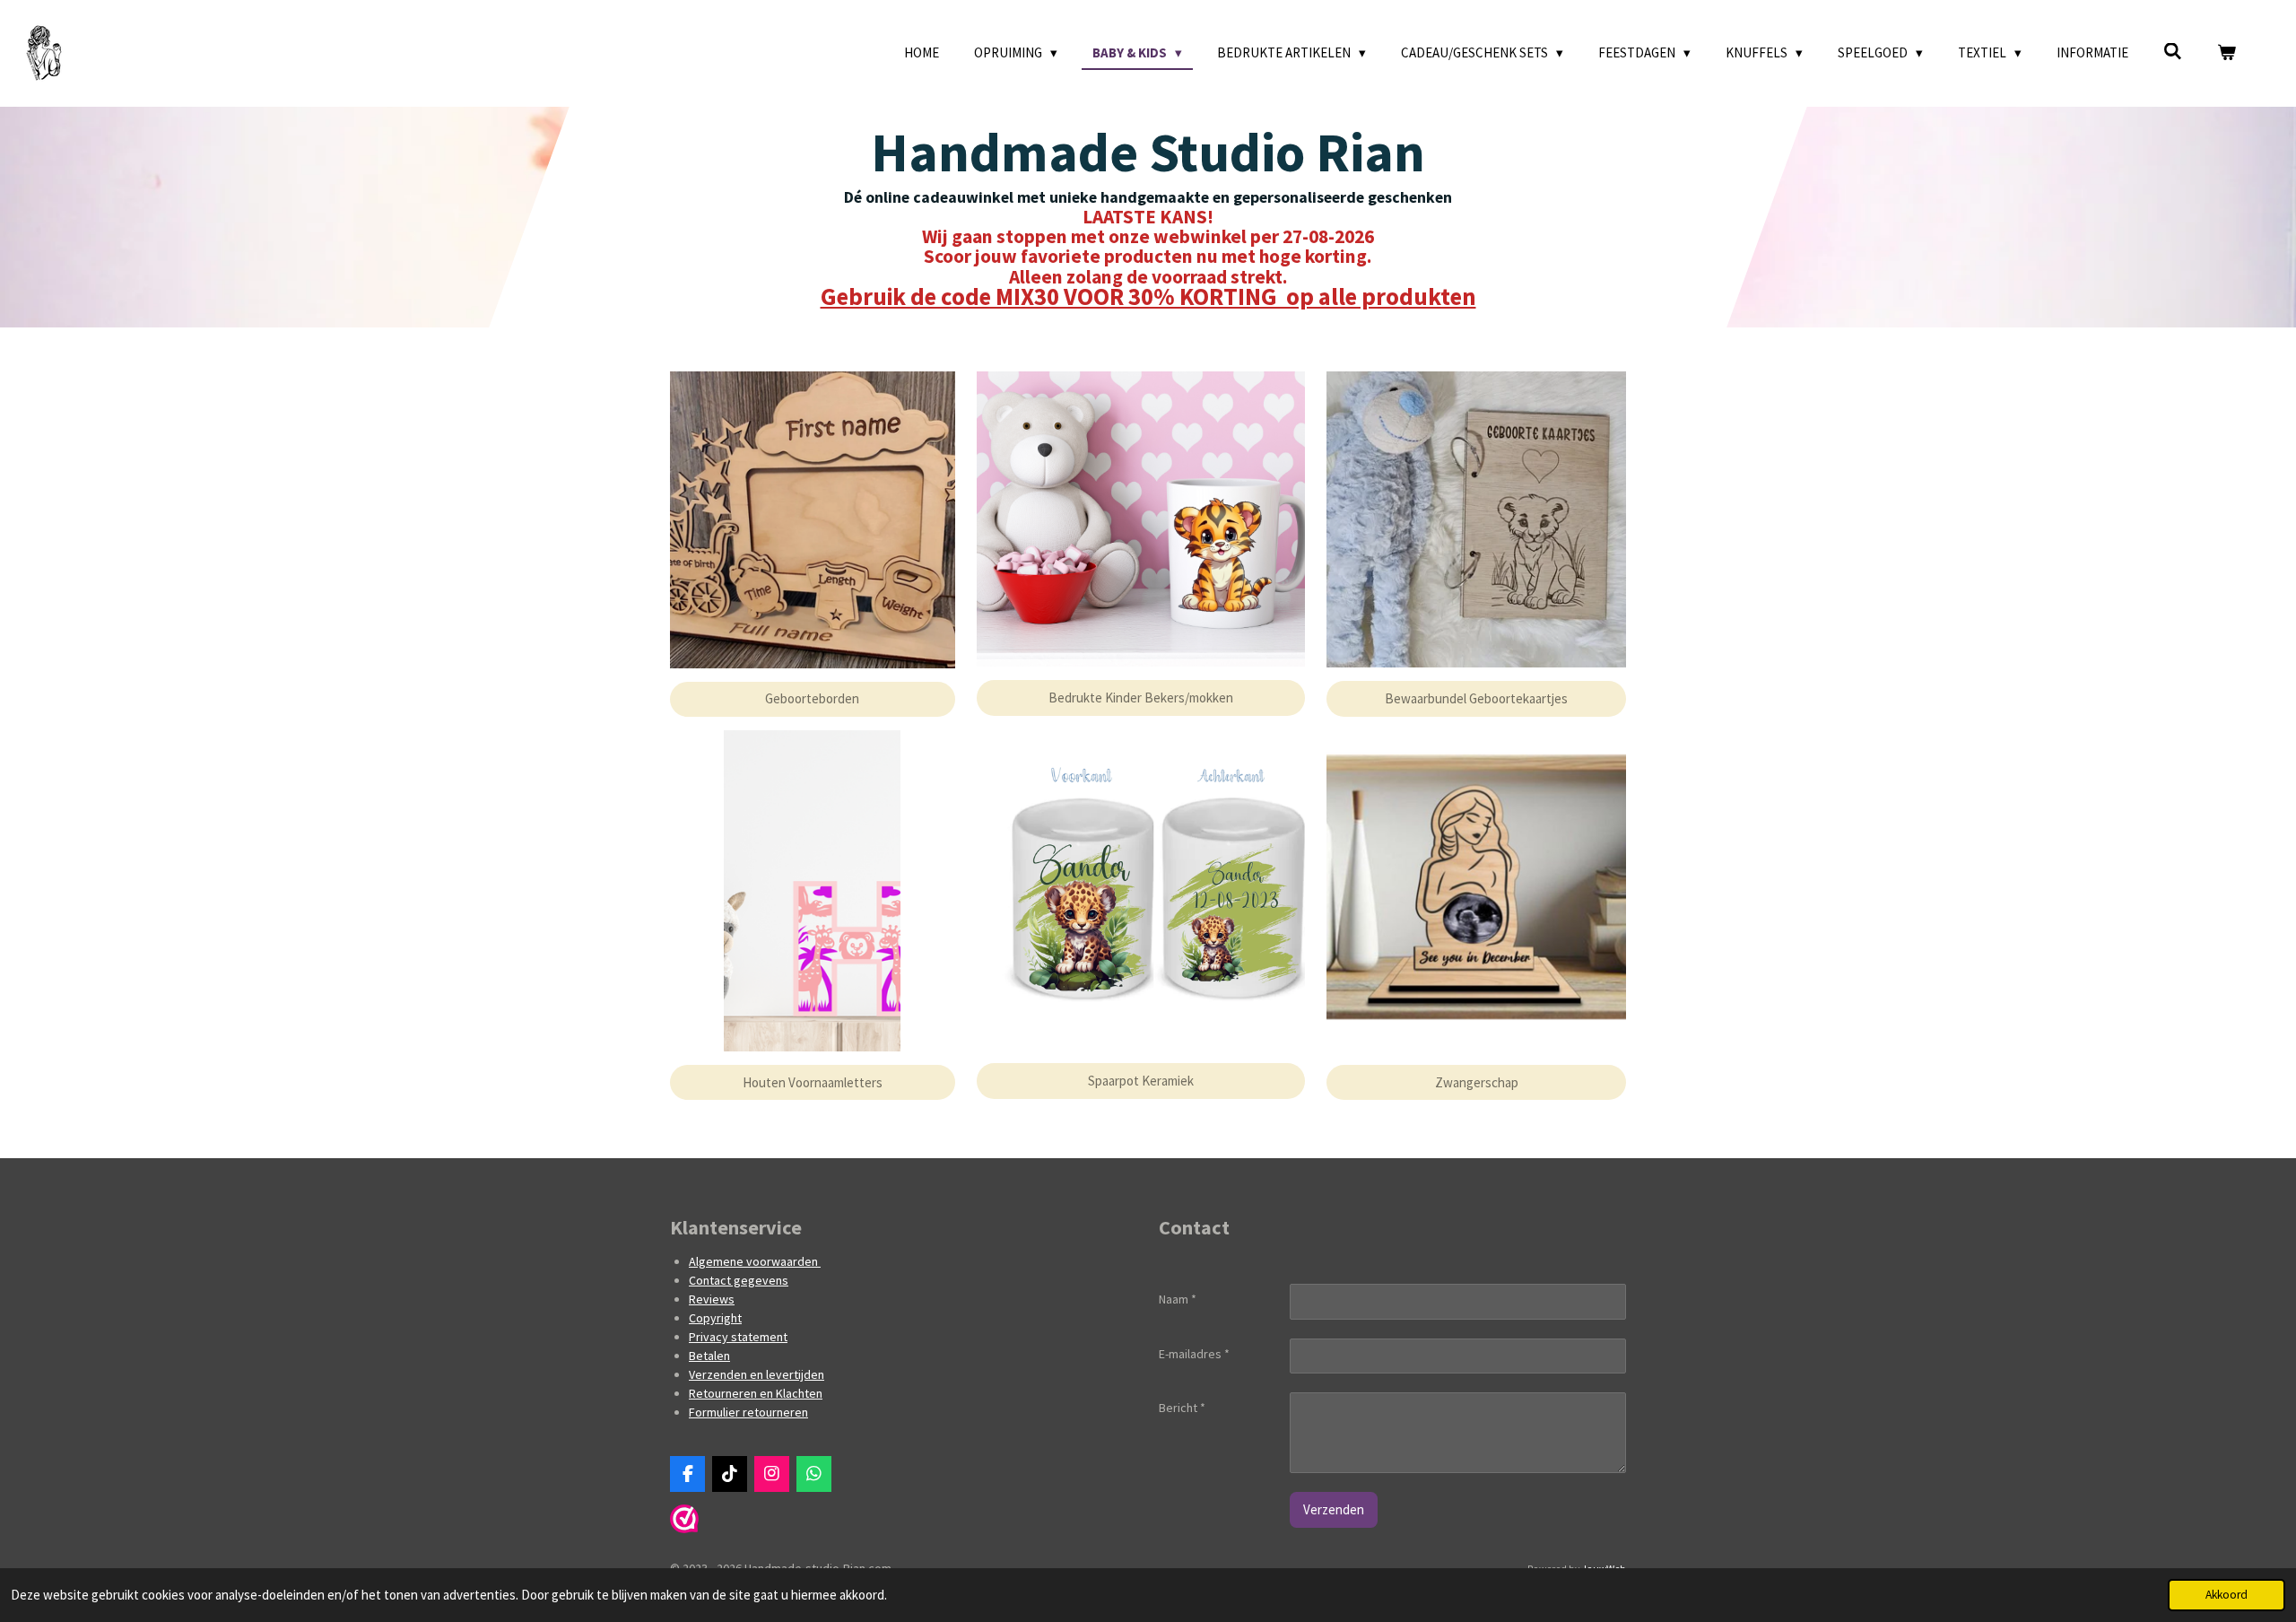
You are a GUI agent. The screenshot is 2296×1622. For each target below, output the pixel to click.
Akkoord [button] (2226, 1595)
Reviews (712, 1299)
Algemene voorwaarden (755, 1261)
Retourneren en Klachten (756, 1393)
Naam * (1178, 1299)
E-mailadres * (1194, 1354)
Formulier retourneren (748, 1412)
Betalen (709, 1356)
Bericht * (1182, 1408)
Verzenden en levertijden (757, 1374)
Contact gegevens (739, 1280)
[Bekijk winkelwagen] (2226, 53)
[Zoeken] (2173, 52)
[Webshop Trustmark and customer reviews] (684, 1529)
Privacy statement (738, 1337)
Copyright (715, 1318)
